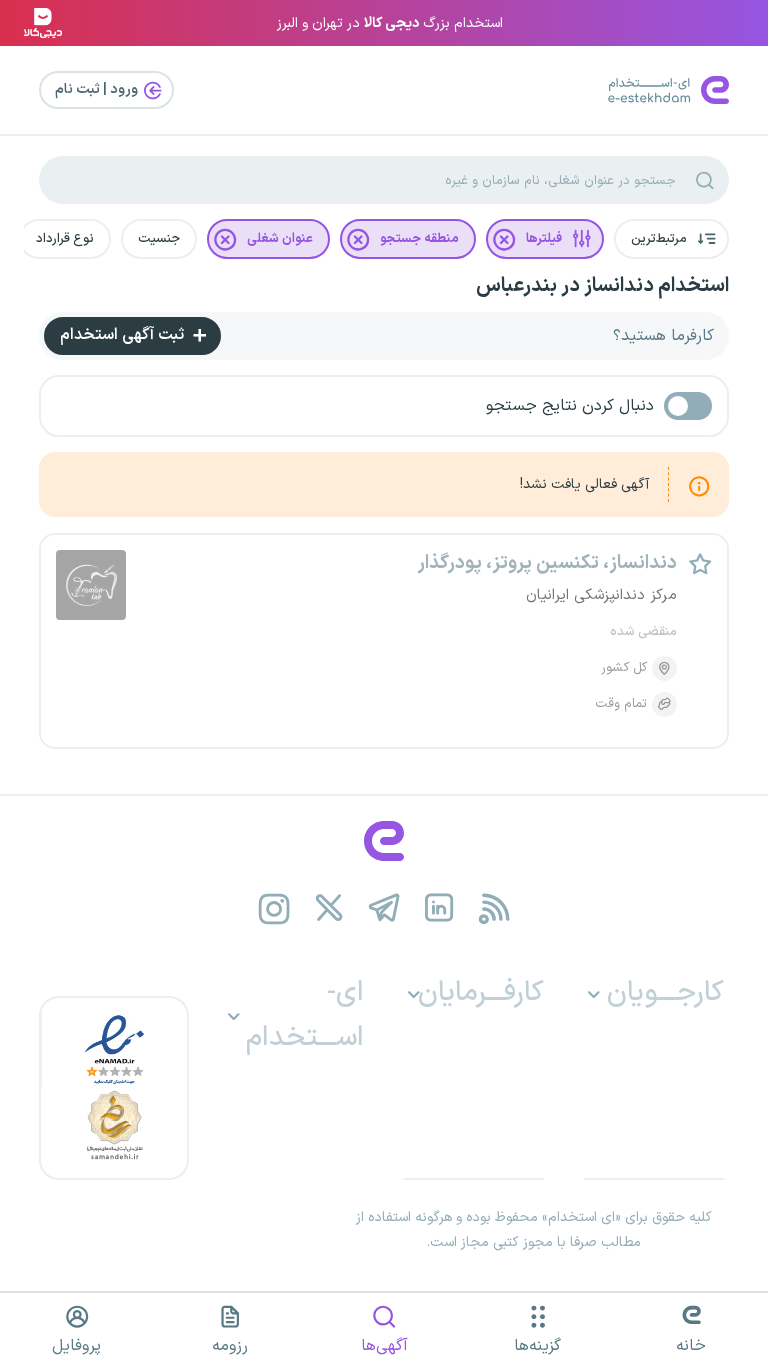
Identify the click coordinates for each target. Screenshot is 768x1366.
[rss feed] (494, 908)
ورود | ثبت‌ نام (98, 89)
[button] (671, 239)
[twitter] (329, 908)
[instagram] (274, 908)
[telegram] (384, 908)
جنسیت (159, 239)
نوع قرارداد (65, 239)
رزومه (230, 1346)
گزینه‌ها (537, 1346)
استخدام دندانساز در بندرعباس (602, 286)
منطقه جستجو (419, 239)
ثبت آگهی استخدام (124, 335)
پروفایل (76, 1346)
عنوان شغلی (280, 239)
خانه (691, 1346)
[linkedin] (439, 908)
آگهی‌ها (384, 1346)
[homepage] (384, 841)
